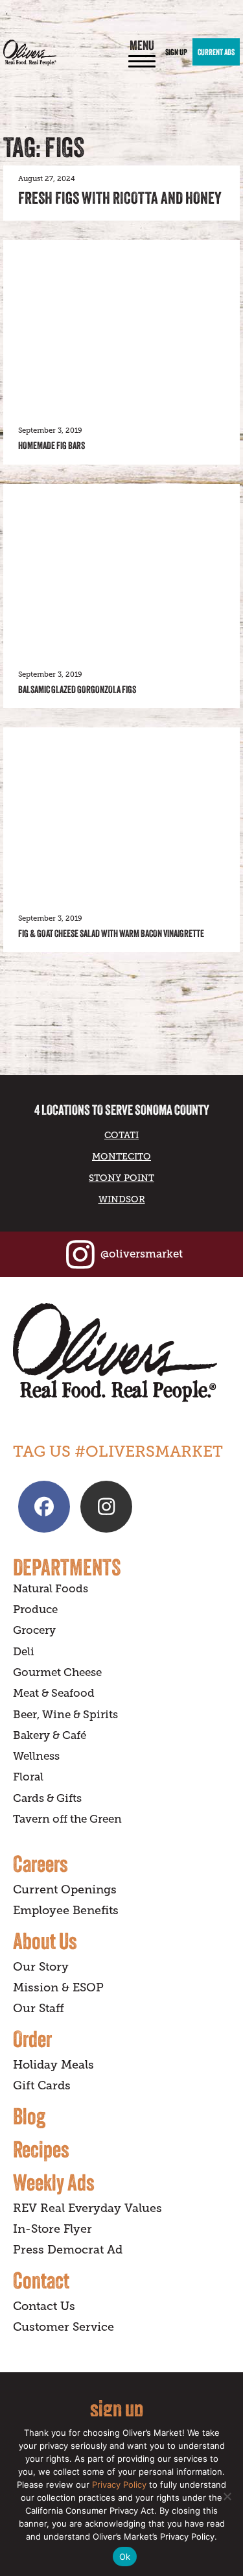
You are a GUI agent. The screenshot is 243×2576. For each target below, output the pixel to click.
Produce (35, 1610)
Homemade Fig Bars (52, 445)
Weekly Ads (54, 2182)
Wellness (36, 1756)
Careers (40, 1864)
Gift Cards (42, 2085)
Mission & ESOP (58, 1987)
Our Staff (39, 2008)
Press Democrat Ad (68, 2250)
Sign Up (176, 52)
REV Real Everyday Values (87, 2208)
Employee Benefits (66, 1910)
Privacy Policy (119, 2485)
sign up (117, 2408)
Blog (29, 2116)
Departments (67, 1567)
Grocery (34, 1630)
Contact (41, 2280)
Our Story (41, 1967)
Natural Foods (51, 1589)
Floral (28, 1777)
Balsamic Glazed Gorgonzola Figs (77, 689)
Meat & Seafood (54, 1693)
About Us (45, 1941)
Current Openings (65, 1889)
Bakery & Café (50, 1735)
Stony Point (121, 1178)
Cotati (121, 1135)
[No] (227, 2496)
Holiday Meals (53, 2065)
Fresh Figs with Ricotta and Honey (120, 198)
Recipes (41, 2149)
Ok (125, 2557)
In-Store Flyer (52, 2229)
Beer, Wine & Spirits (65, 1715)
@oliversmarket (142, 1254)
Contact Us (44, 2306)
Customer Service (64, 2327)
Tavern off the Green (67, 1819)
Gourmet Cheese (57, 1672)
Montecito (121, 1156)
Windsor (122, 1199)
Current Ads (216, 52)
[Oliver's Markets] (30, 53)
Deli (24, 1652)
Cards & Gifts (47, 1798)
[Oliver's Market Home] (121, 1353)
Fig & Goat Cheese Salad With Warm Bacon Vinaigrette (111, 933)
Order (32, 2039)
